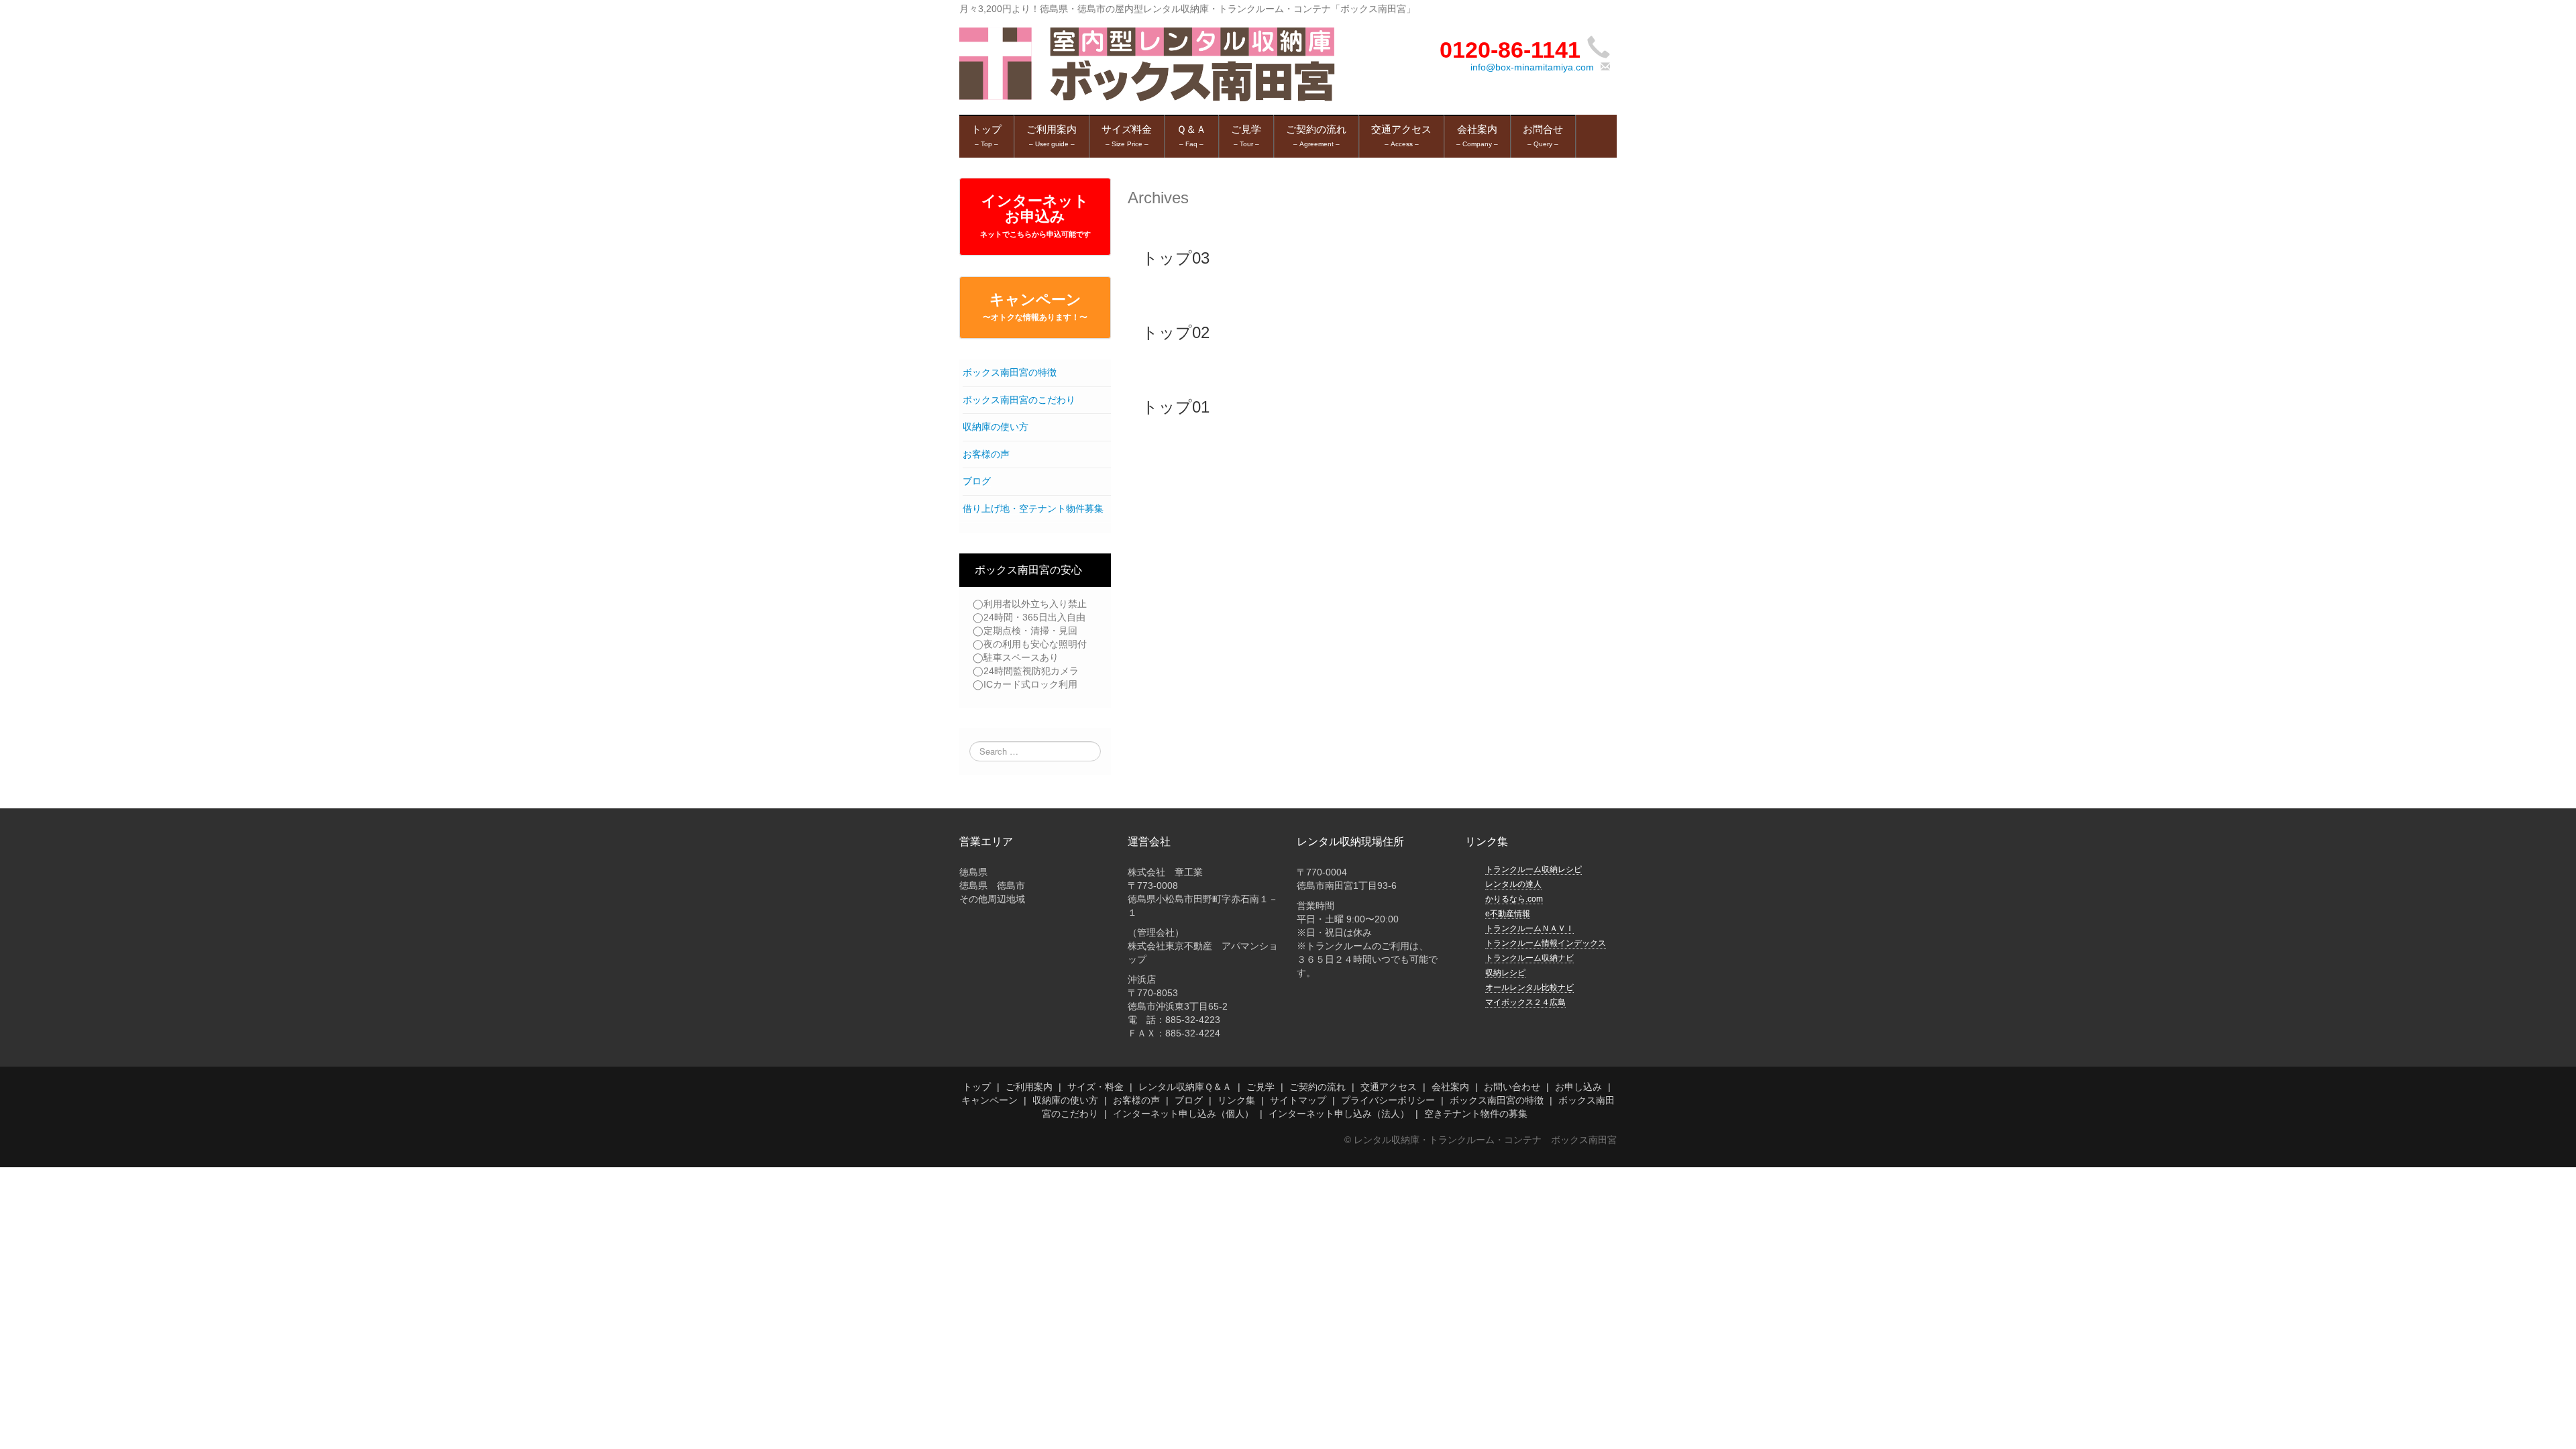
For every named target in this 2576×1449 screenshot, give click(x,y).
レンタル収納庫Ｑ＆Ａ (1185, 1087)
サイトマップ (1298, 1100)
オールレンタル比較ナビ (1529, 987)
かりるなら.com (1514, 899)
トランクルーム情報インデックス (1546, 943)
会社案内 (1450, 1087)
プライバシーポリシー (1388, 1100)
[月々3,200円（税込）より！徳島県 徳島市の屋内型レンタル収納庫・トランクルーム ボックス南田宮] (1147, 64)
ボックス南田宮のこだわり (1019, 400)
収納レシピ (1505, 973)
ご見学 (1260, 1087)
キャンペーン (1035, 307)
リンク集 (1236, 1100)
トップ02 (1176, 332)
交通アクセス (1389, 1087)
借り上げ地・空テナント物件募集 (1033, 508)
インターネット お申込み (1035, 215)
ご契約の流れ (1318, 1087)
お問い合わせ (1512, 1087)
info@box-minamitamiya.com (1532, 67)
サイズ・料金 (1095, 1087)
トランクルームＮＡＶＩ (1529, 928)
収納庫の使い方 (996, 427)
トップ (977, 1087)
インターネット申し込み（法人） (1339, 1114)
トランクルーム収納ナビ (1529, 958)
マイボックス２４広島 (1525, 1002)
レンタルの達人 (1513, 884)
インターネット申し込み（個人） (1183, 1114)
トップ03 (1176, 258)
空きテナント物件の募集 (1476, 1114)
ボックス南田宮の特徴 (1010, 372)
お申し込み (1578, 1087)
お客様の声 (986, 454)
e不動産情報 (1508, 914)
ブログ (977, 481)
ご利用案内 (1029, 1087)
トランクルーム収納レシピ (1534, 869)
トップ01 (1176, 407)
